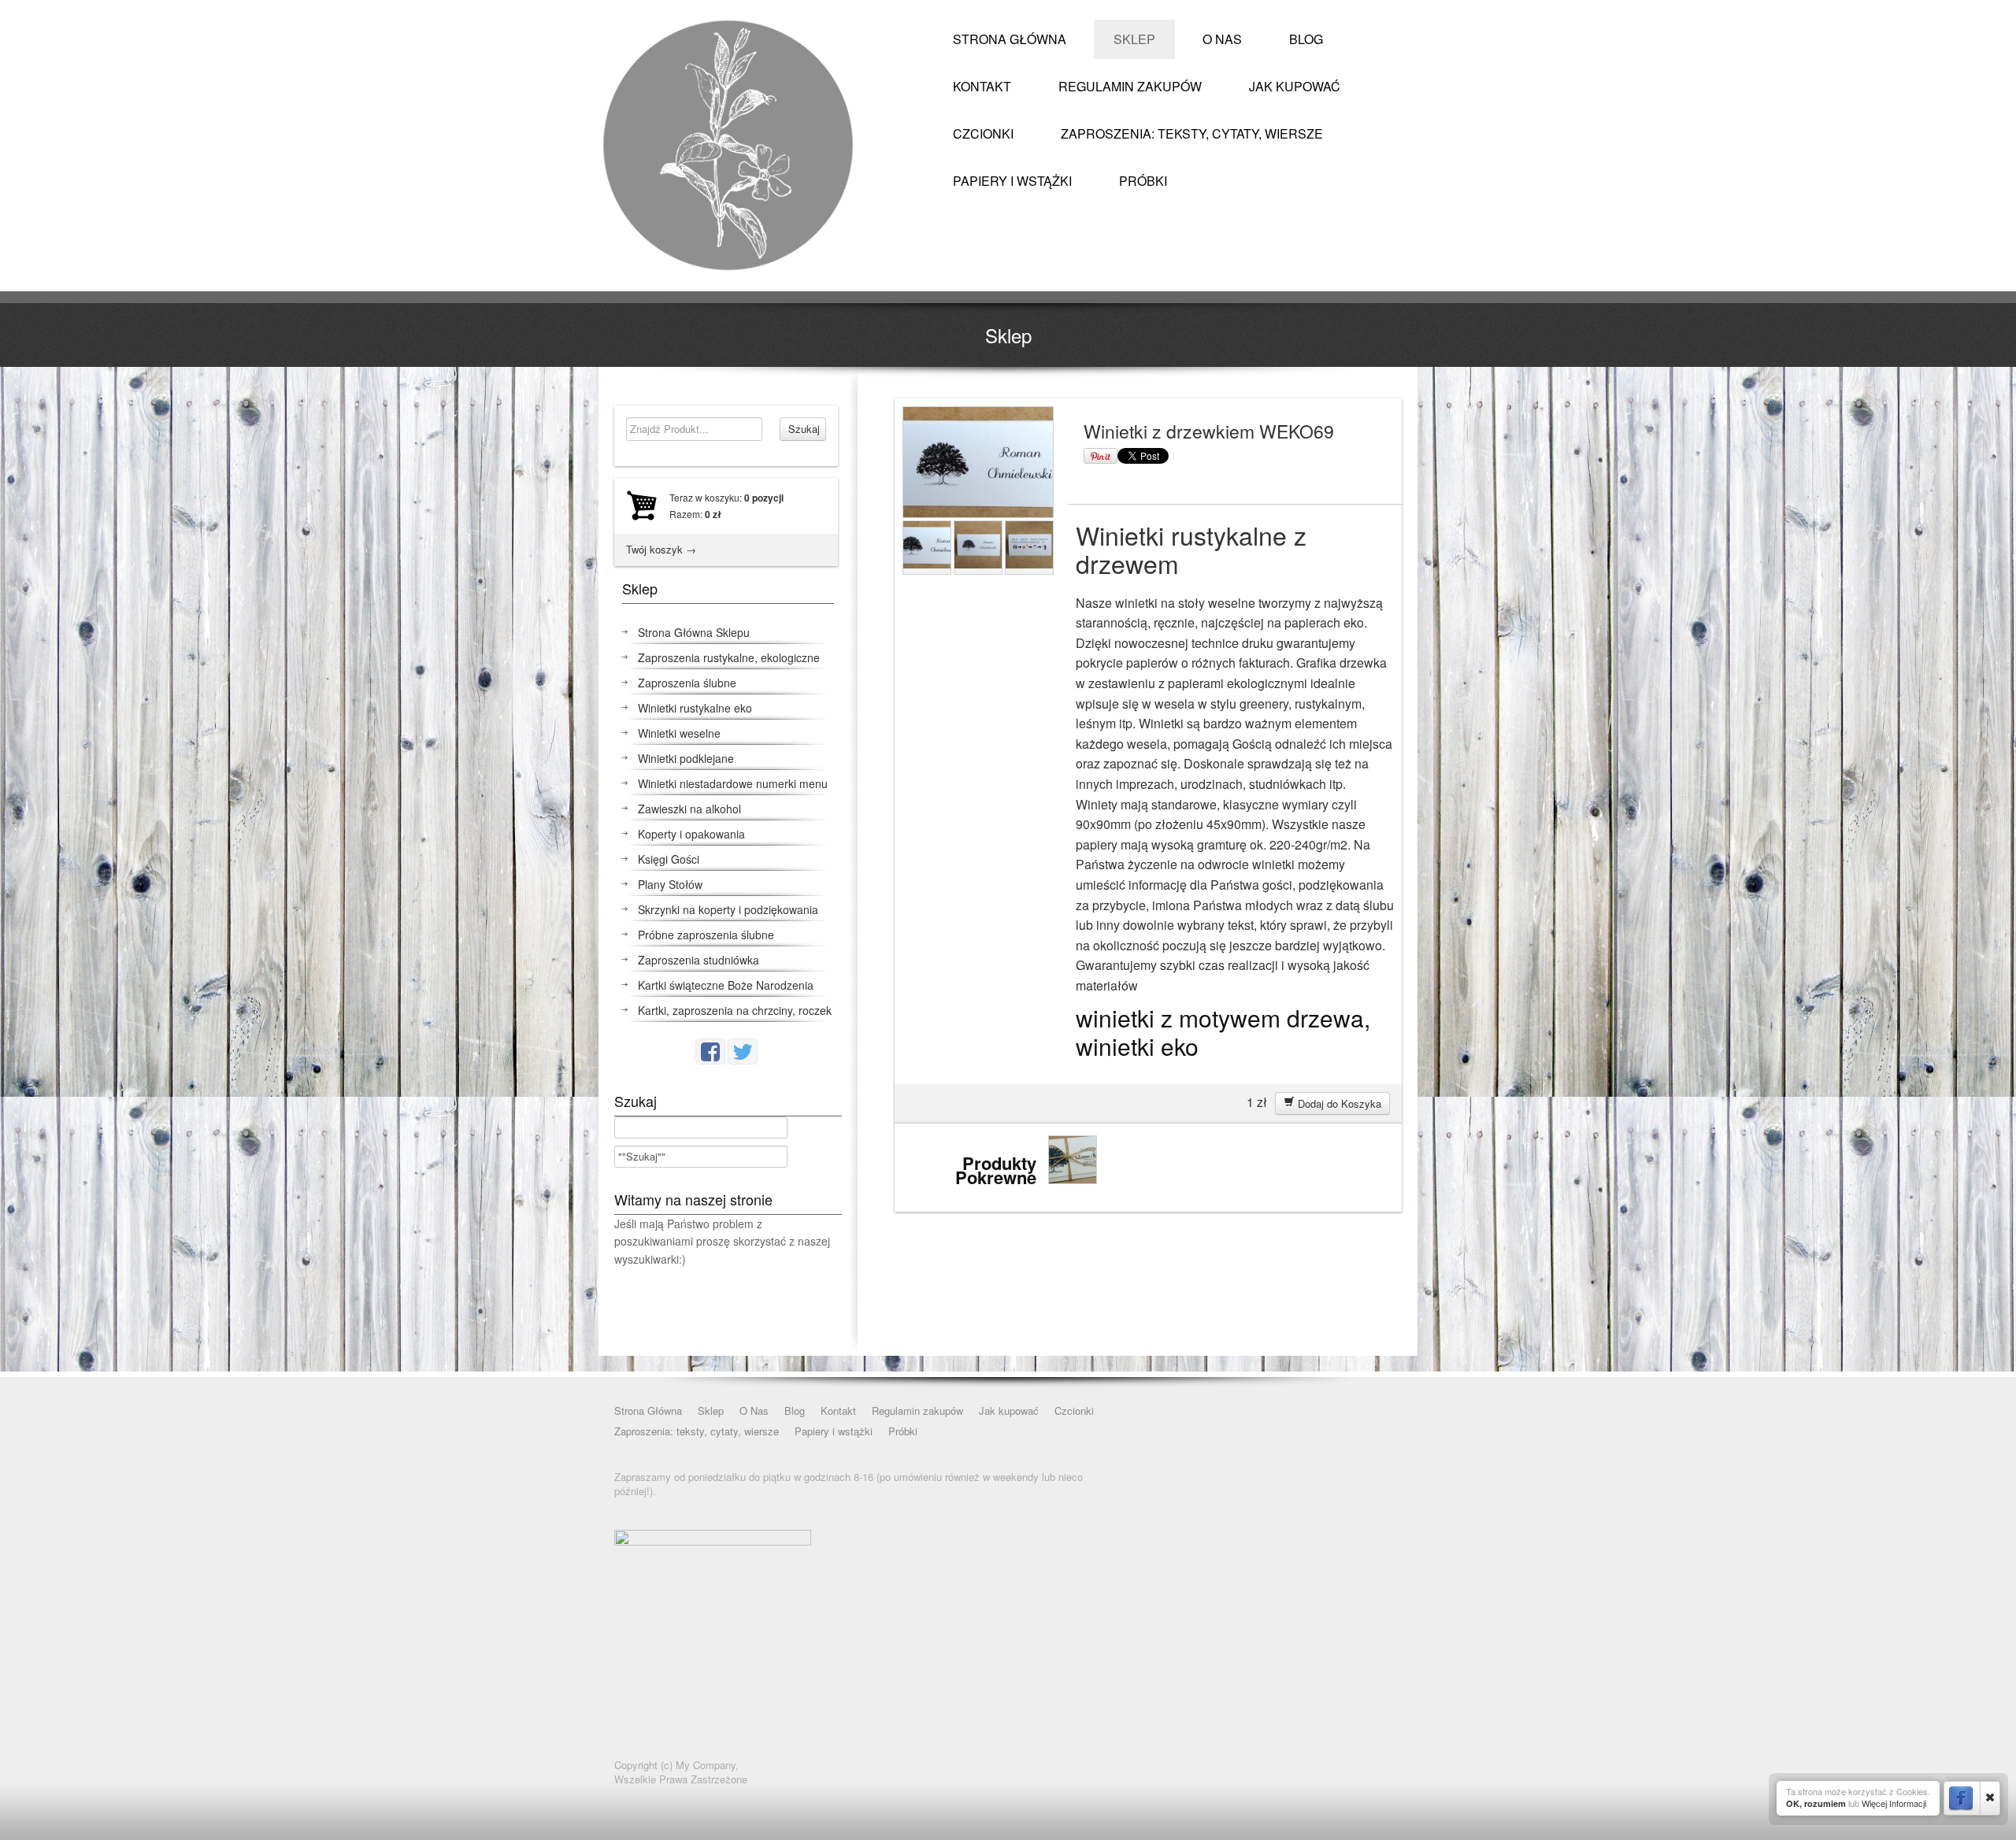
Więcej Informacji (1894, 1803)
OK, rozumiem (1816, 1803)
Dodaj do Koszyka (1338, 1103)
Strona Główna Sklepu (694, 632)
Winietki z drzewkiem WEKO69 (1209, 431)
